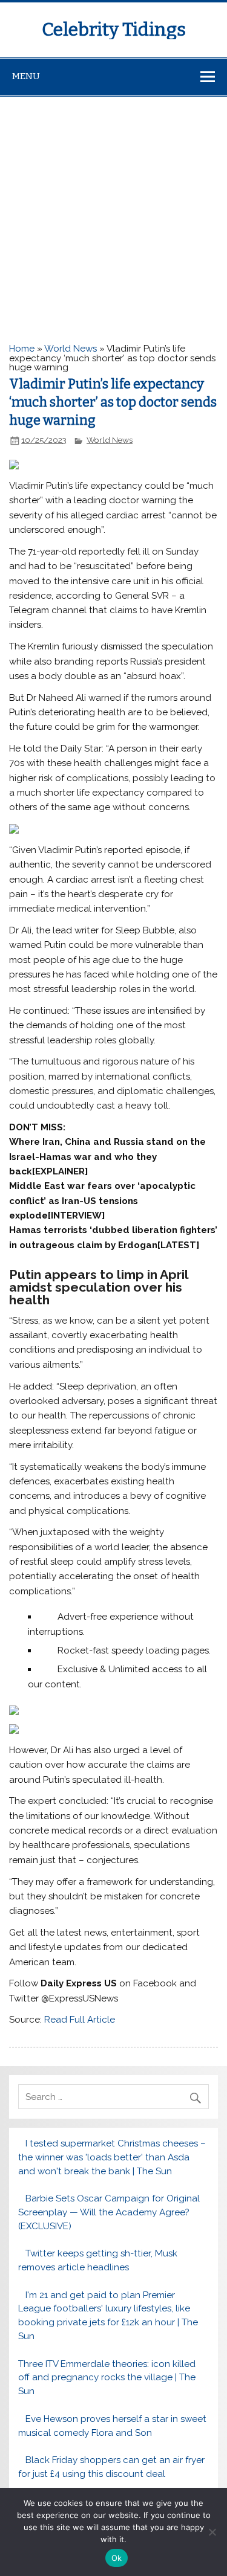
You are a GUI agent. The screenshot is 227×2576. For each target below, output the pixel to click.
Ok (117, 2558)
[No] (212, 2532)
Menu (26, 76)
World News (71, 349)
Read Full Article (80, 2020)
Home (22, 349)
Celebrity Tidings (114, 30)
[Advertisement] (113, 216)
